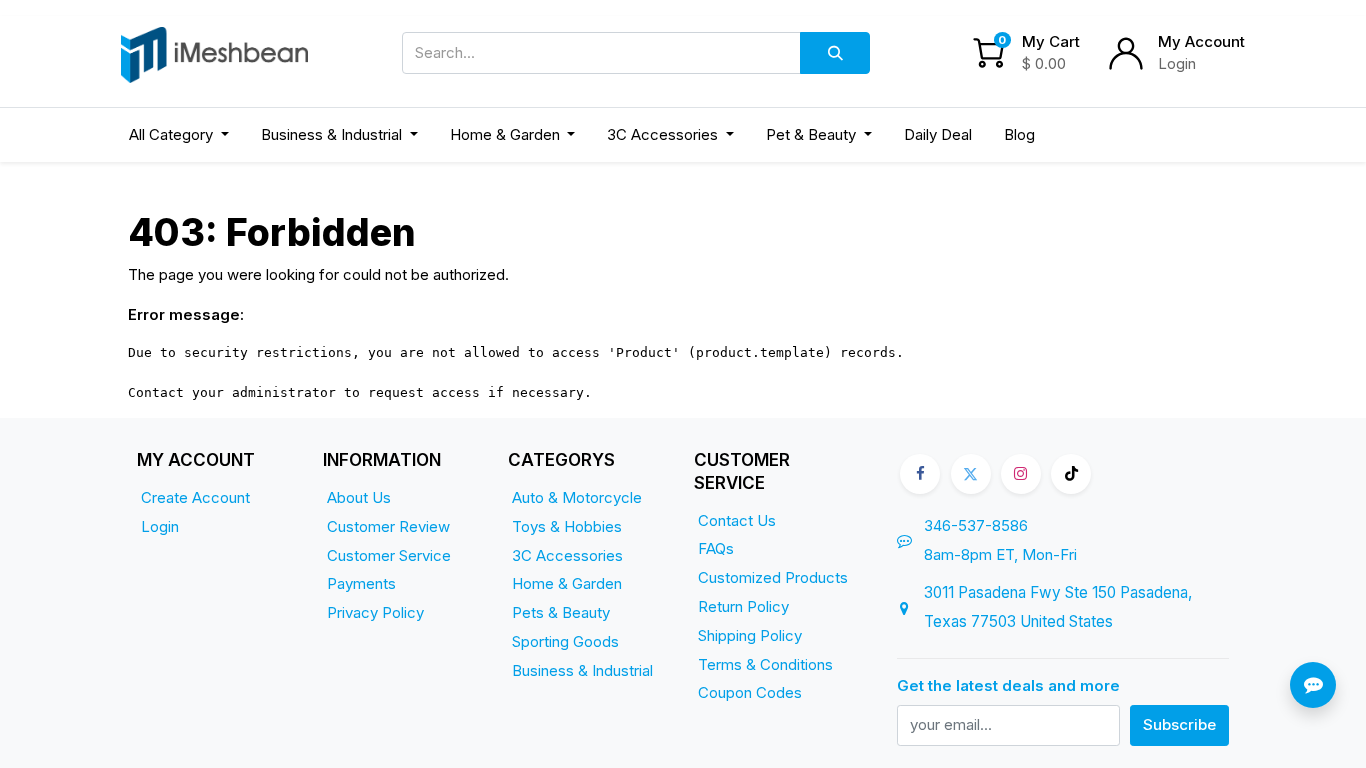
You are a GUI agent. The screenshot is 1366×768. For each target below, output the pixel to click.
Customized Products (773, 577)
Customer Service (389, 555)
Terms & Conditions (765, 664)
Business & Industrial (582, 670)
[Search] (835, 53)
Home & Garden (567, 583)
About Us (359, 497)
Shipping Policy (750, 635)
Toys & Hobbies (567, 526)
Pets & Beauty (561, 612)
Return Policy (743, 606)
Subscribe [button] (1179, 724)
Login (1177, 63)
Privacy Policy (375, 612)
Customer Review (388, 526)
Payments (361, 583)
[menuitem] (938, 135)
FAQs (716, 548)
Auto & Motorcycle (577, 497)
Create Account (195, 497)
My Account (1201, 41)
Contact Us (737, 520)
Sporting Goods (565, 641)
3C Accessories (567, 555)
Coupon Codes (750, 692)
